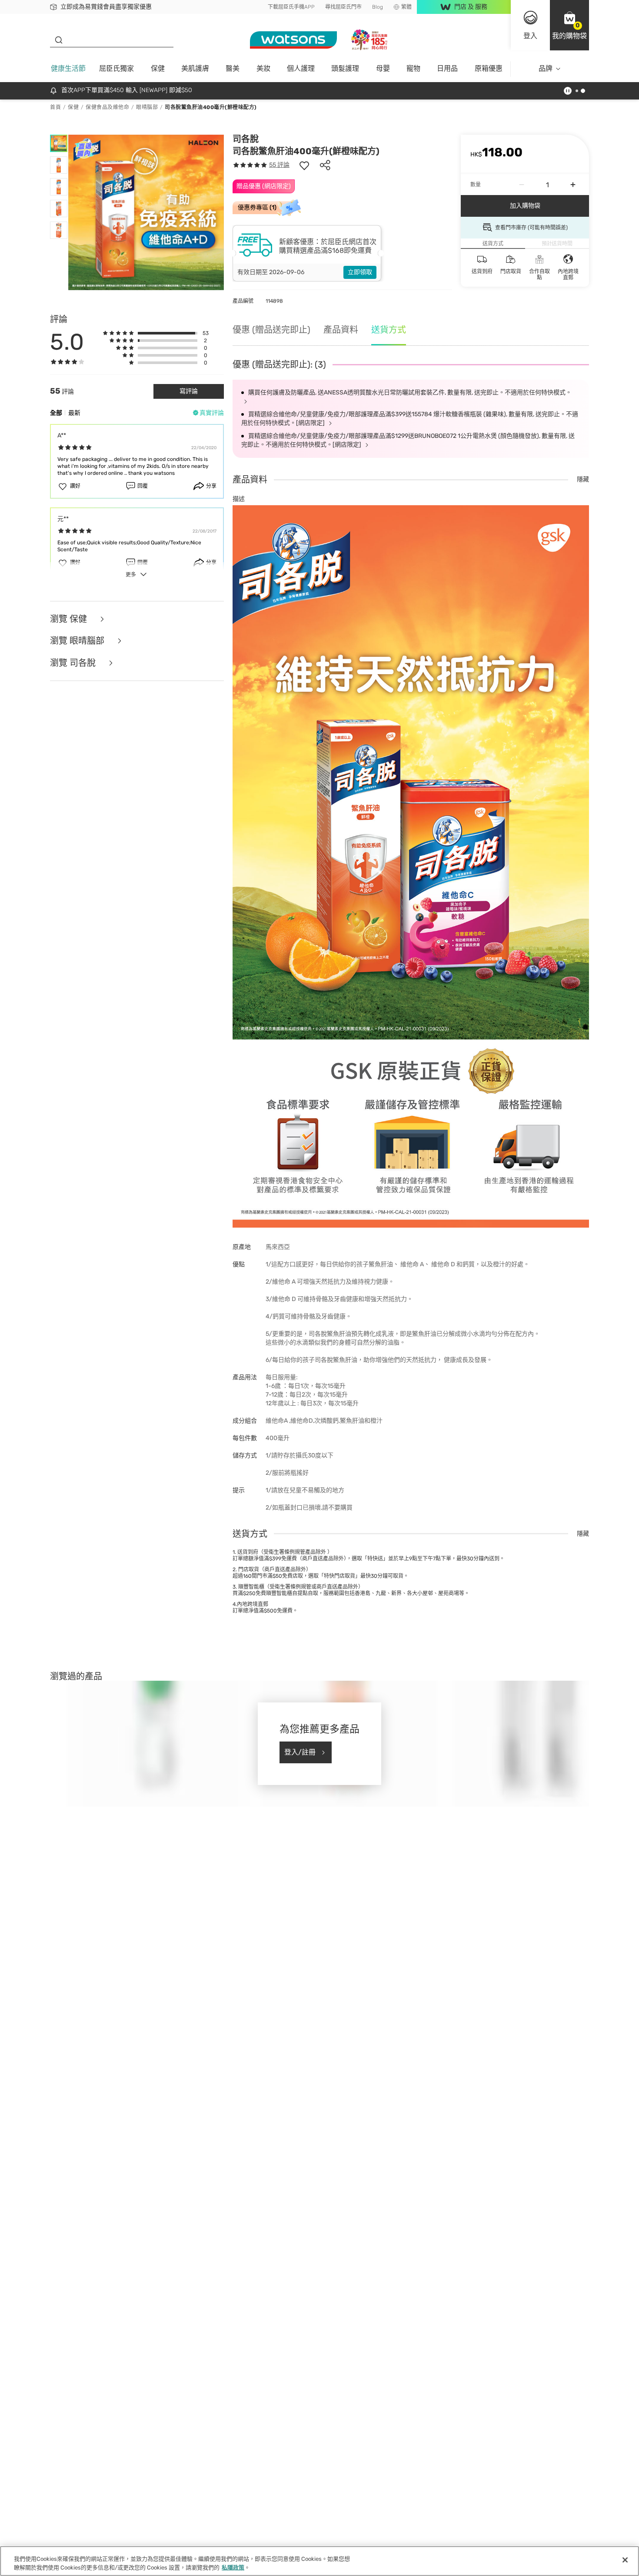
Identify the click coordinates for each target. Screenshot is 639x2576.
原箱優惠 (489, 68)
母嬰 (383, 68)
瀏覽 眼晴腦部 (78, 641)
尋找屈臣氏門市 (343, 7)
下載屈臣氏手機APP (291, 7)
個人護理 (301, 68)
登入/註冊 (300, 1752)
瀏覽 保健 (70, 619)
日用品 (447, 68)
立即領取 (360, 272)
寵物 (413, 68)
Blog (378, 7)
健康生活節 (68, 68)
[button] (569, 25)
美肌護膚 (195, 68)
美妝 (263, 68)
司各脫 (246, 139)
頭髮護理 (345, 68)
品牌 (546, 68)
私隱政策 (233, 2567)
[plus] (573, 185)
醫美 (233, 68)
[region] (319, 2561)
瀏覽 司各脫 (74, 663)
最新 (74, 413)
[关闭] (625, 2560)
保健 (158, 68)
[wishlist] (304, 165)
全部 (56, 413)
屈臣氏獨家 (116, 68)
